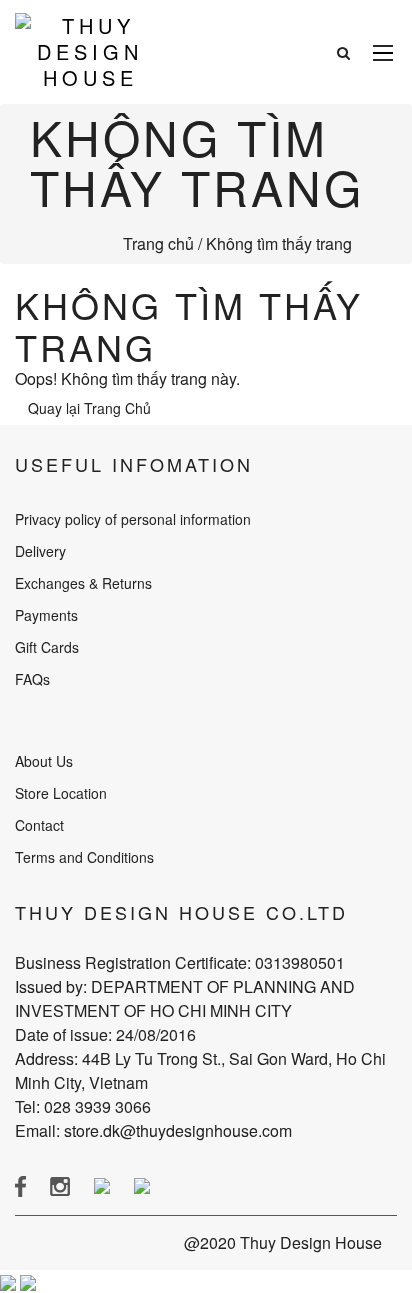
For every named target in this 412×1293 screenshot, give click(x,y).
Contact (39, 825)
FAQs (32, 679)
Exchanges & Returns (83, 583)
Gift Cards (47, 647)
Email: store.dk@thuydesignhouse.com (153, 1130)
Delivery (40, 551)
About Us (44, 761)
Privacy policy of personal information (133, 519)
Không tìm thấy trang (279, 243)
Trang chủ (158, 243)
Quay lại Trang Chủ (89, 408)
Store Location (61, 793)
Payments (46, 615)
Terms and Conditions (84, 857)
